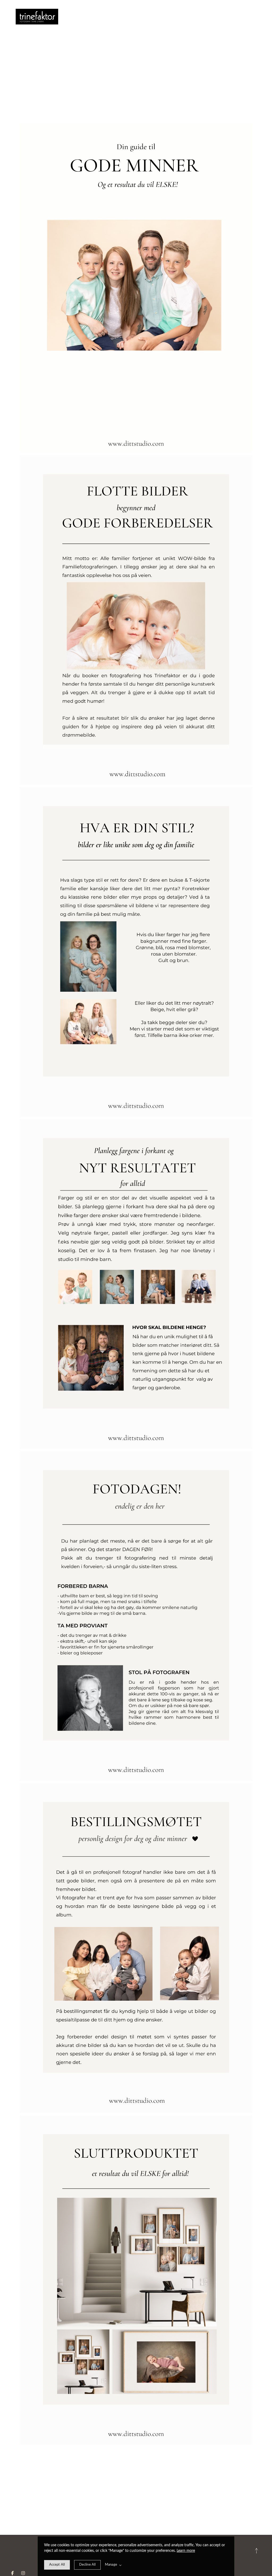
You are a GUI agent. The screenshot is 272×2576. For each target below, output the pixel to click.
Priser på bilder (90, 17)
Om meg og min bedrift (74, 17)
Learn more (186, 2551)
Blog (101, 17)
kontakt (96, 17)
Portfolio (79, 17)
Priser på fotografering (85, 17)
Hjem (69, 17)
